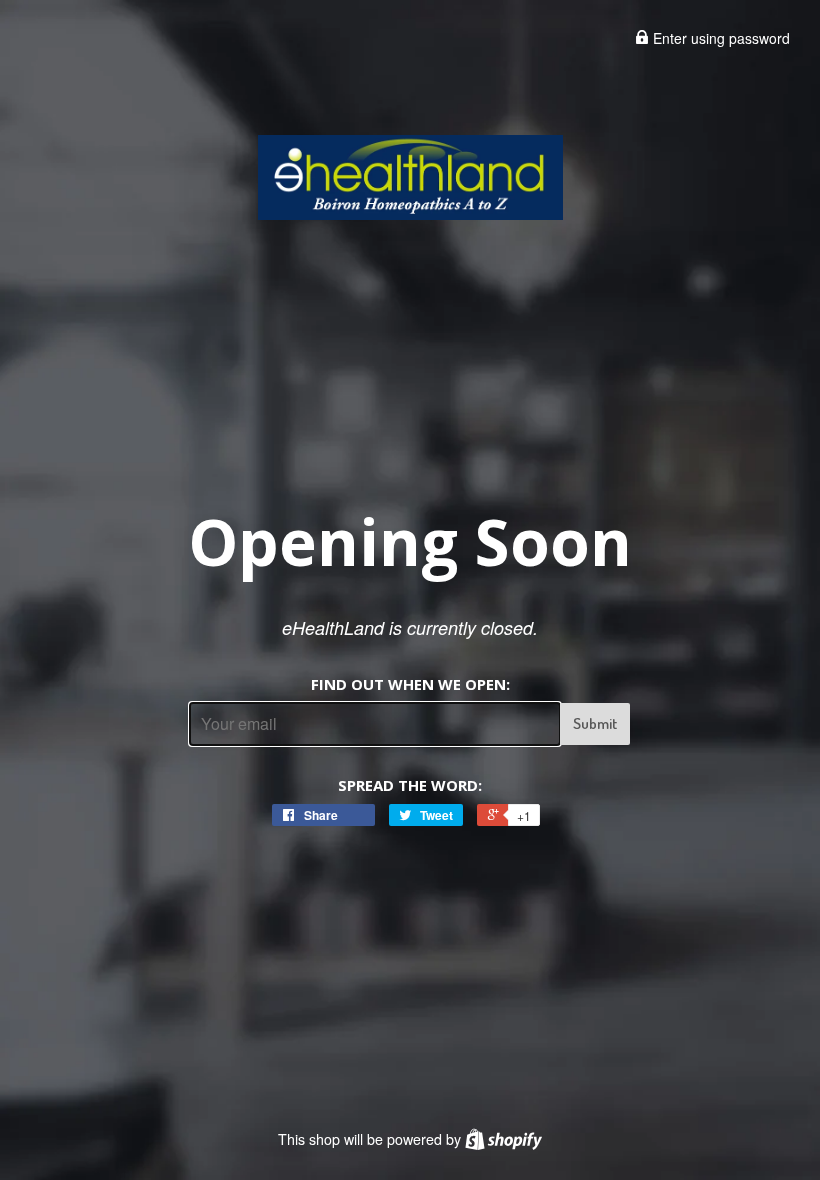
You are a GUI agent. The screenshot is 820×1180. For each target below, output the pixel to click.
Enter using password (719, 38)
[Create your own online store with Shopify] (503, 1139)
